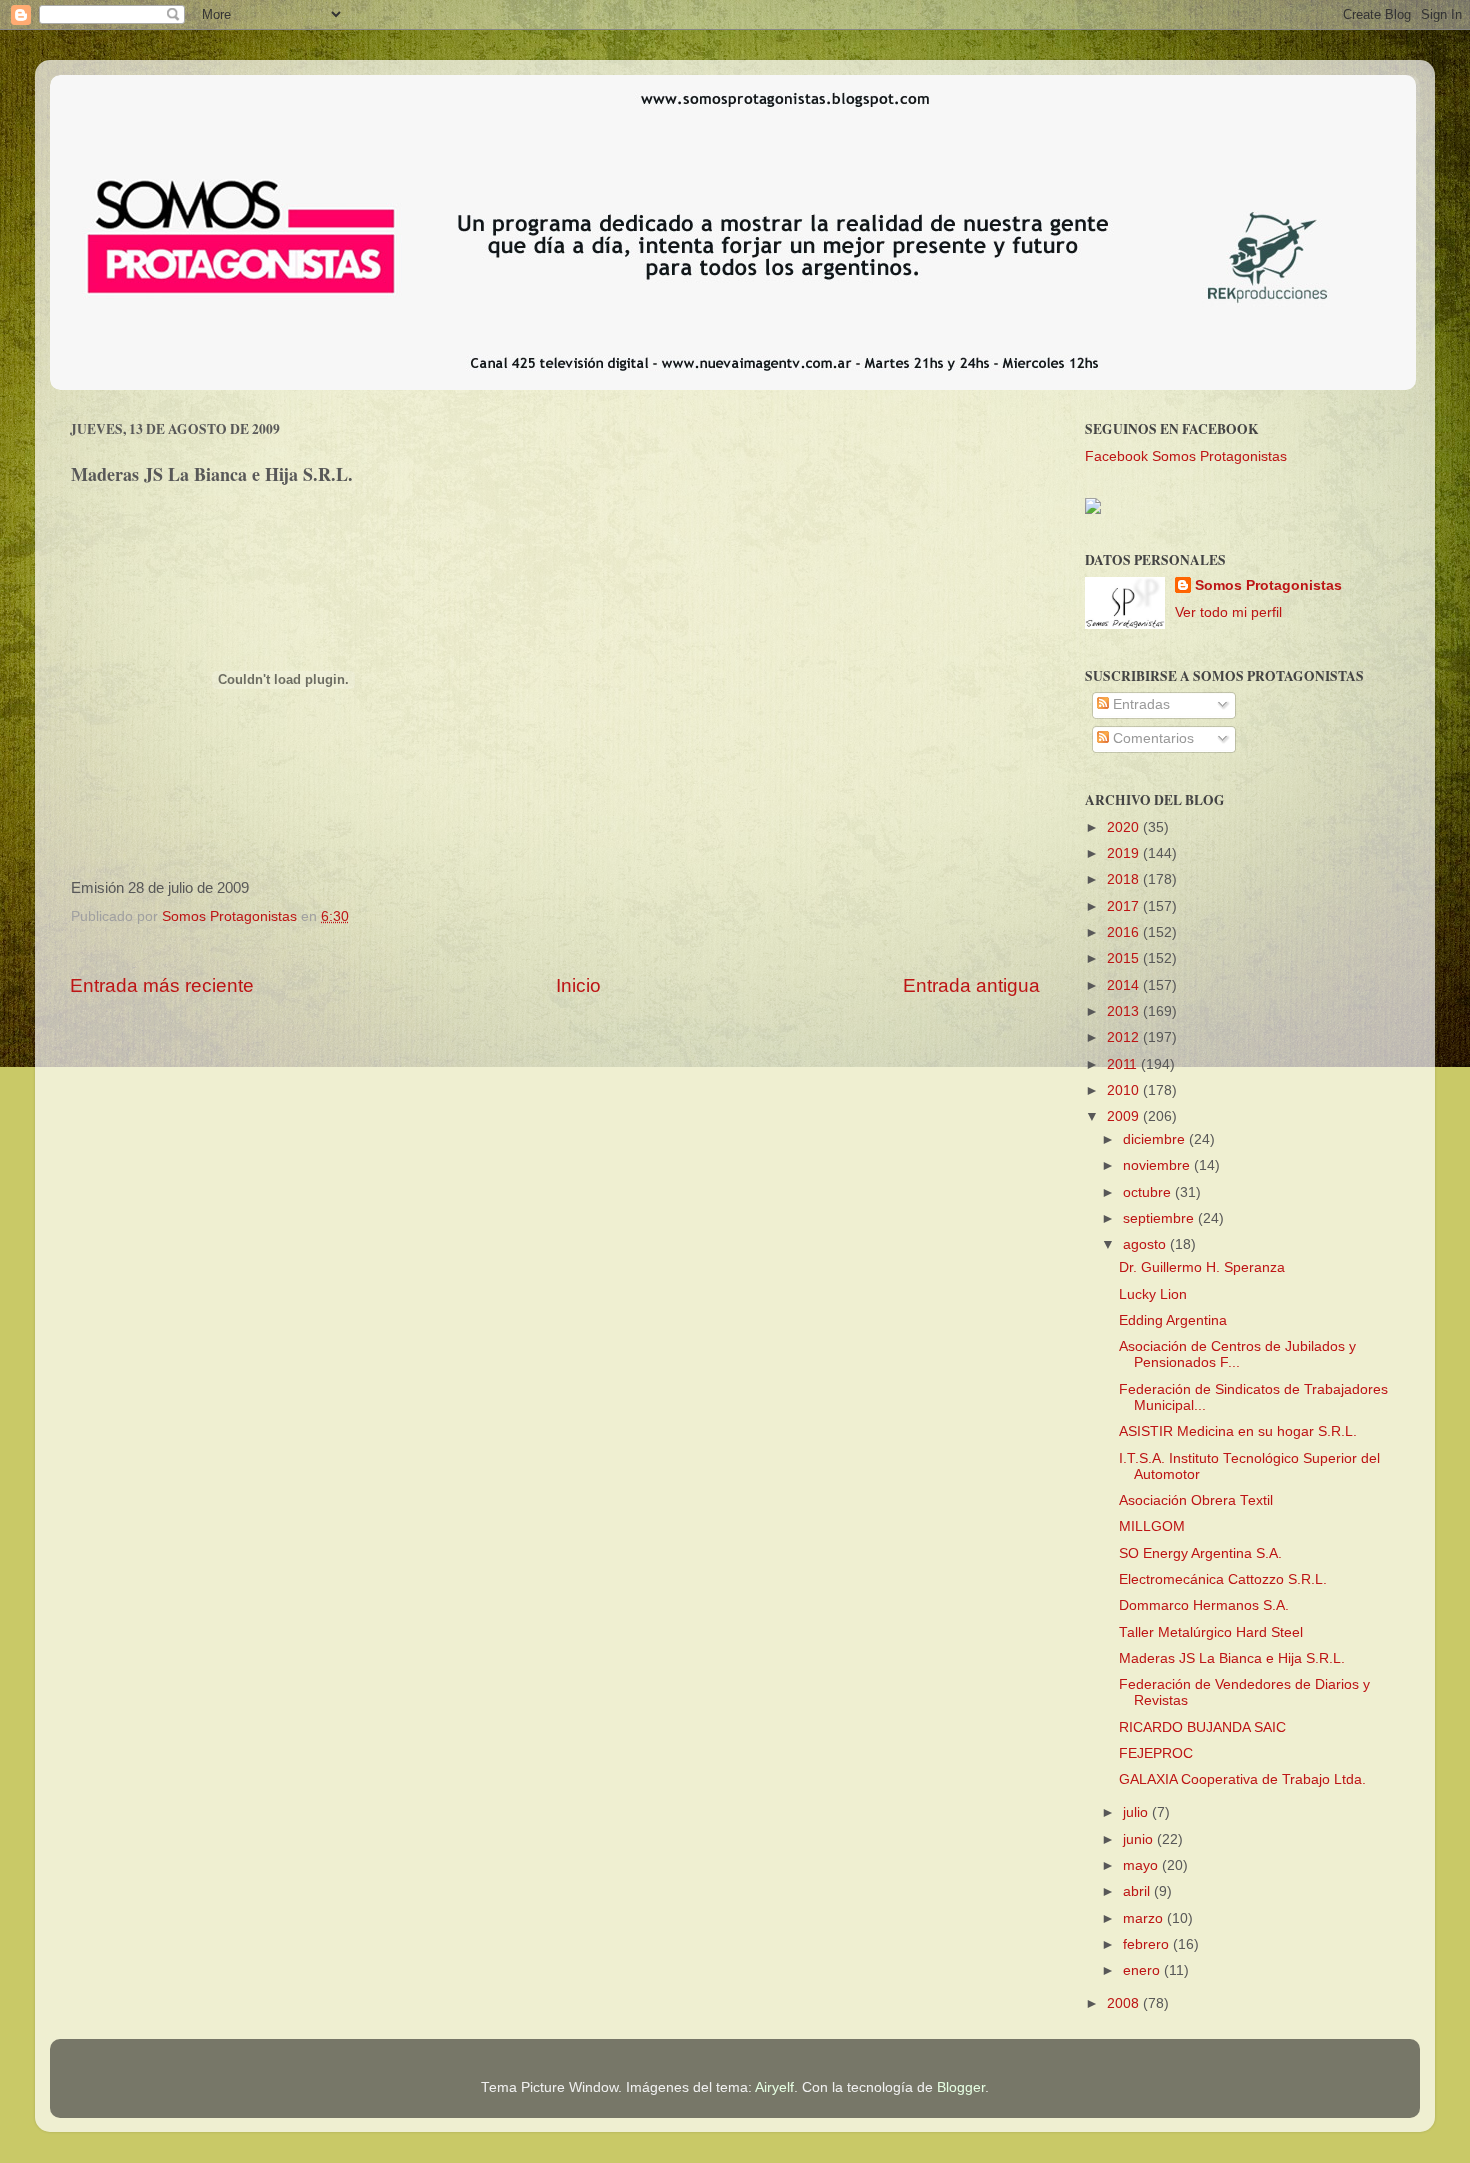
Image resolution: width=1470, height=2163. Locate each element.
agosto (1146, 1244)
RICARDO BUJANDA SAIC (1202, 1727)
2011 (1124, 1064)
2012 (1125, 1037)
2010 (1125, 1090)
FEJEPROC (1156, 1753)
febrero (1148, 1944)
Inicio (578, 985)
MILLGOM (1152, 1526)
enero (1143, 1970)
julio (1137, 1812)
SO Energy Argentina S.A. (1200, 1553)
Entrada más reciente (162, 985)
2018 (1125, 879)
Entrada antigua (971, 985)
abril (1138, 1891)
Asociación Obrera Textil (1196, 1500)
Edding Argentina (1173, 1320)
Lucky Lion (1153, 1294)
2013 (1125, 1011)
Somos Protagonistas (1268, 585)
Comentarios (1151, 738)
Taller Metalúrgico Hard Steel (1211, 1632)
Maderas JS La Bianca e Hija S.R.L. (1232, 1658)
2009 (1125, 1116)
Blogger (961, 2087)
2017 (1125, 906)
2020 (1125, 827)
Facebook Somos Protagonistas (1186, 456)
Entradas (1139, 704)
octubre (1149, 1192)
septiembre (1160, 1218)
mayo (1142, 1865)
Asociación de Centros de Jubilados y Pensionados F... (1237, 1354)
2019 (1125, 853)
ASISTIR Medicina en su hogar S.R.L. (1238, 1431)
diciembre (1156, 1139)
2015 (1125, 958)
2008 (1125, 2003)
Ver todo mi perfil (1228, 612)
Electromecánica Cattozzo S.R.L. (1223, 1579)
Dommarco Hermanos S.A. (1204, 1605)
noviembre (1158, 1165)
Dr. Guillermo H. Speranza (1202, 1267)
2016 (1125, 932)
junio (1140, 1839)
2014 (1125, 985)
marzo (1145, 1918)
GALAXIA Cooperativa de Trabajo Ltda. (1242, 1779)
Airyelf (774, 2087)
